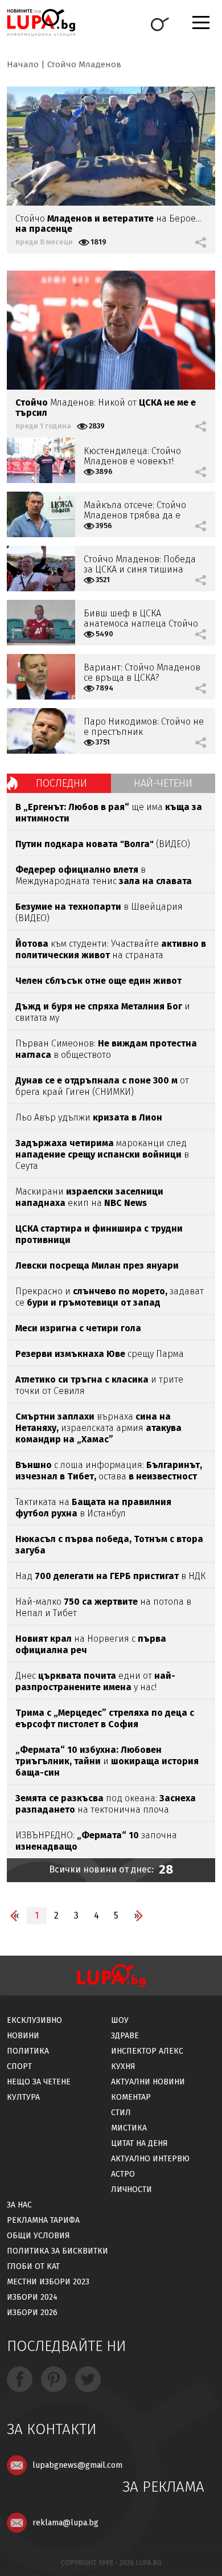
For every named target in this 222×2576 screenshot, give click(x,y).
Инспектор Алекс (147, 2051)
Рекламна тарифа (43, 2220)
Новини (23, 2036)
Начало (23, 64)
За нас (19, 2205)
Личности (131, 2189)
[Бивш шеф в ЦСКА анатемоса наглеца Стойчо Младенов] (41, 623)
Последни (61, 783)
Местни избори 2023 (48, 2282)
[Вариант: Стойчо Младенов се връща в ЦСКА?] (41, 677)
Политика (28, 2051)
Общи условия (38, 2236)
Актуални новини (148, 2082)
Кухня (123, 2066)
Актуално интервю (150, 2159)
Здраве (125, 2036)
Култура (23, 2097)
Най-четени (163, 783)
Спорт (19, 2066)
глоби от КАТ (33, 2266)
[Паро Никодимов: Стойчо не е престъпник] (41, 731)
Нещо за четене (39, 2082)
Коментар (131, 2097)
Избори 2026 (32, 2313)
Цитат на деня (139, 2143)
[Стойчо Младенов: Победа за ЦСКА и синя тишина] (41, 569)
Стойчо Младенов (84, 64)
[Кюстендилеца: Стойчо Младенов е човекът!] (41, 460)
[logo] (41, 23)
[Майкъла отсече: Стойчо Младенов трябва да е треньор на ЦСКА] (41, 514)
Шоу (120, 2020)
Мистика (129, 2128)
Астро (123, 2174)
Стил (121, 2113)
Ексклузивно (34, 2020)
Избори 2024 (32, 2297)
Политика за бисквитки (57, 2251)
